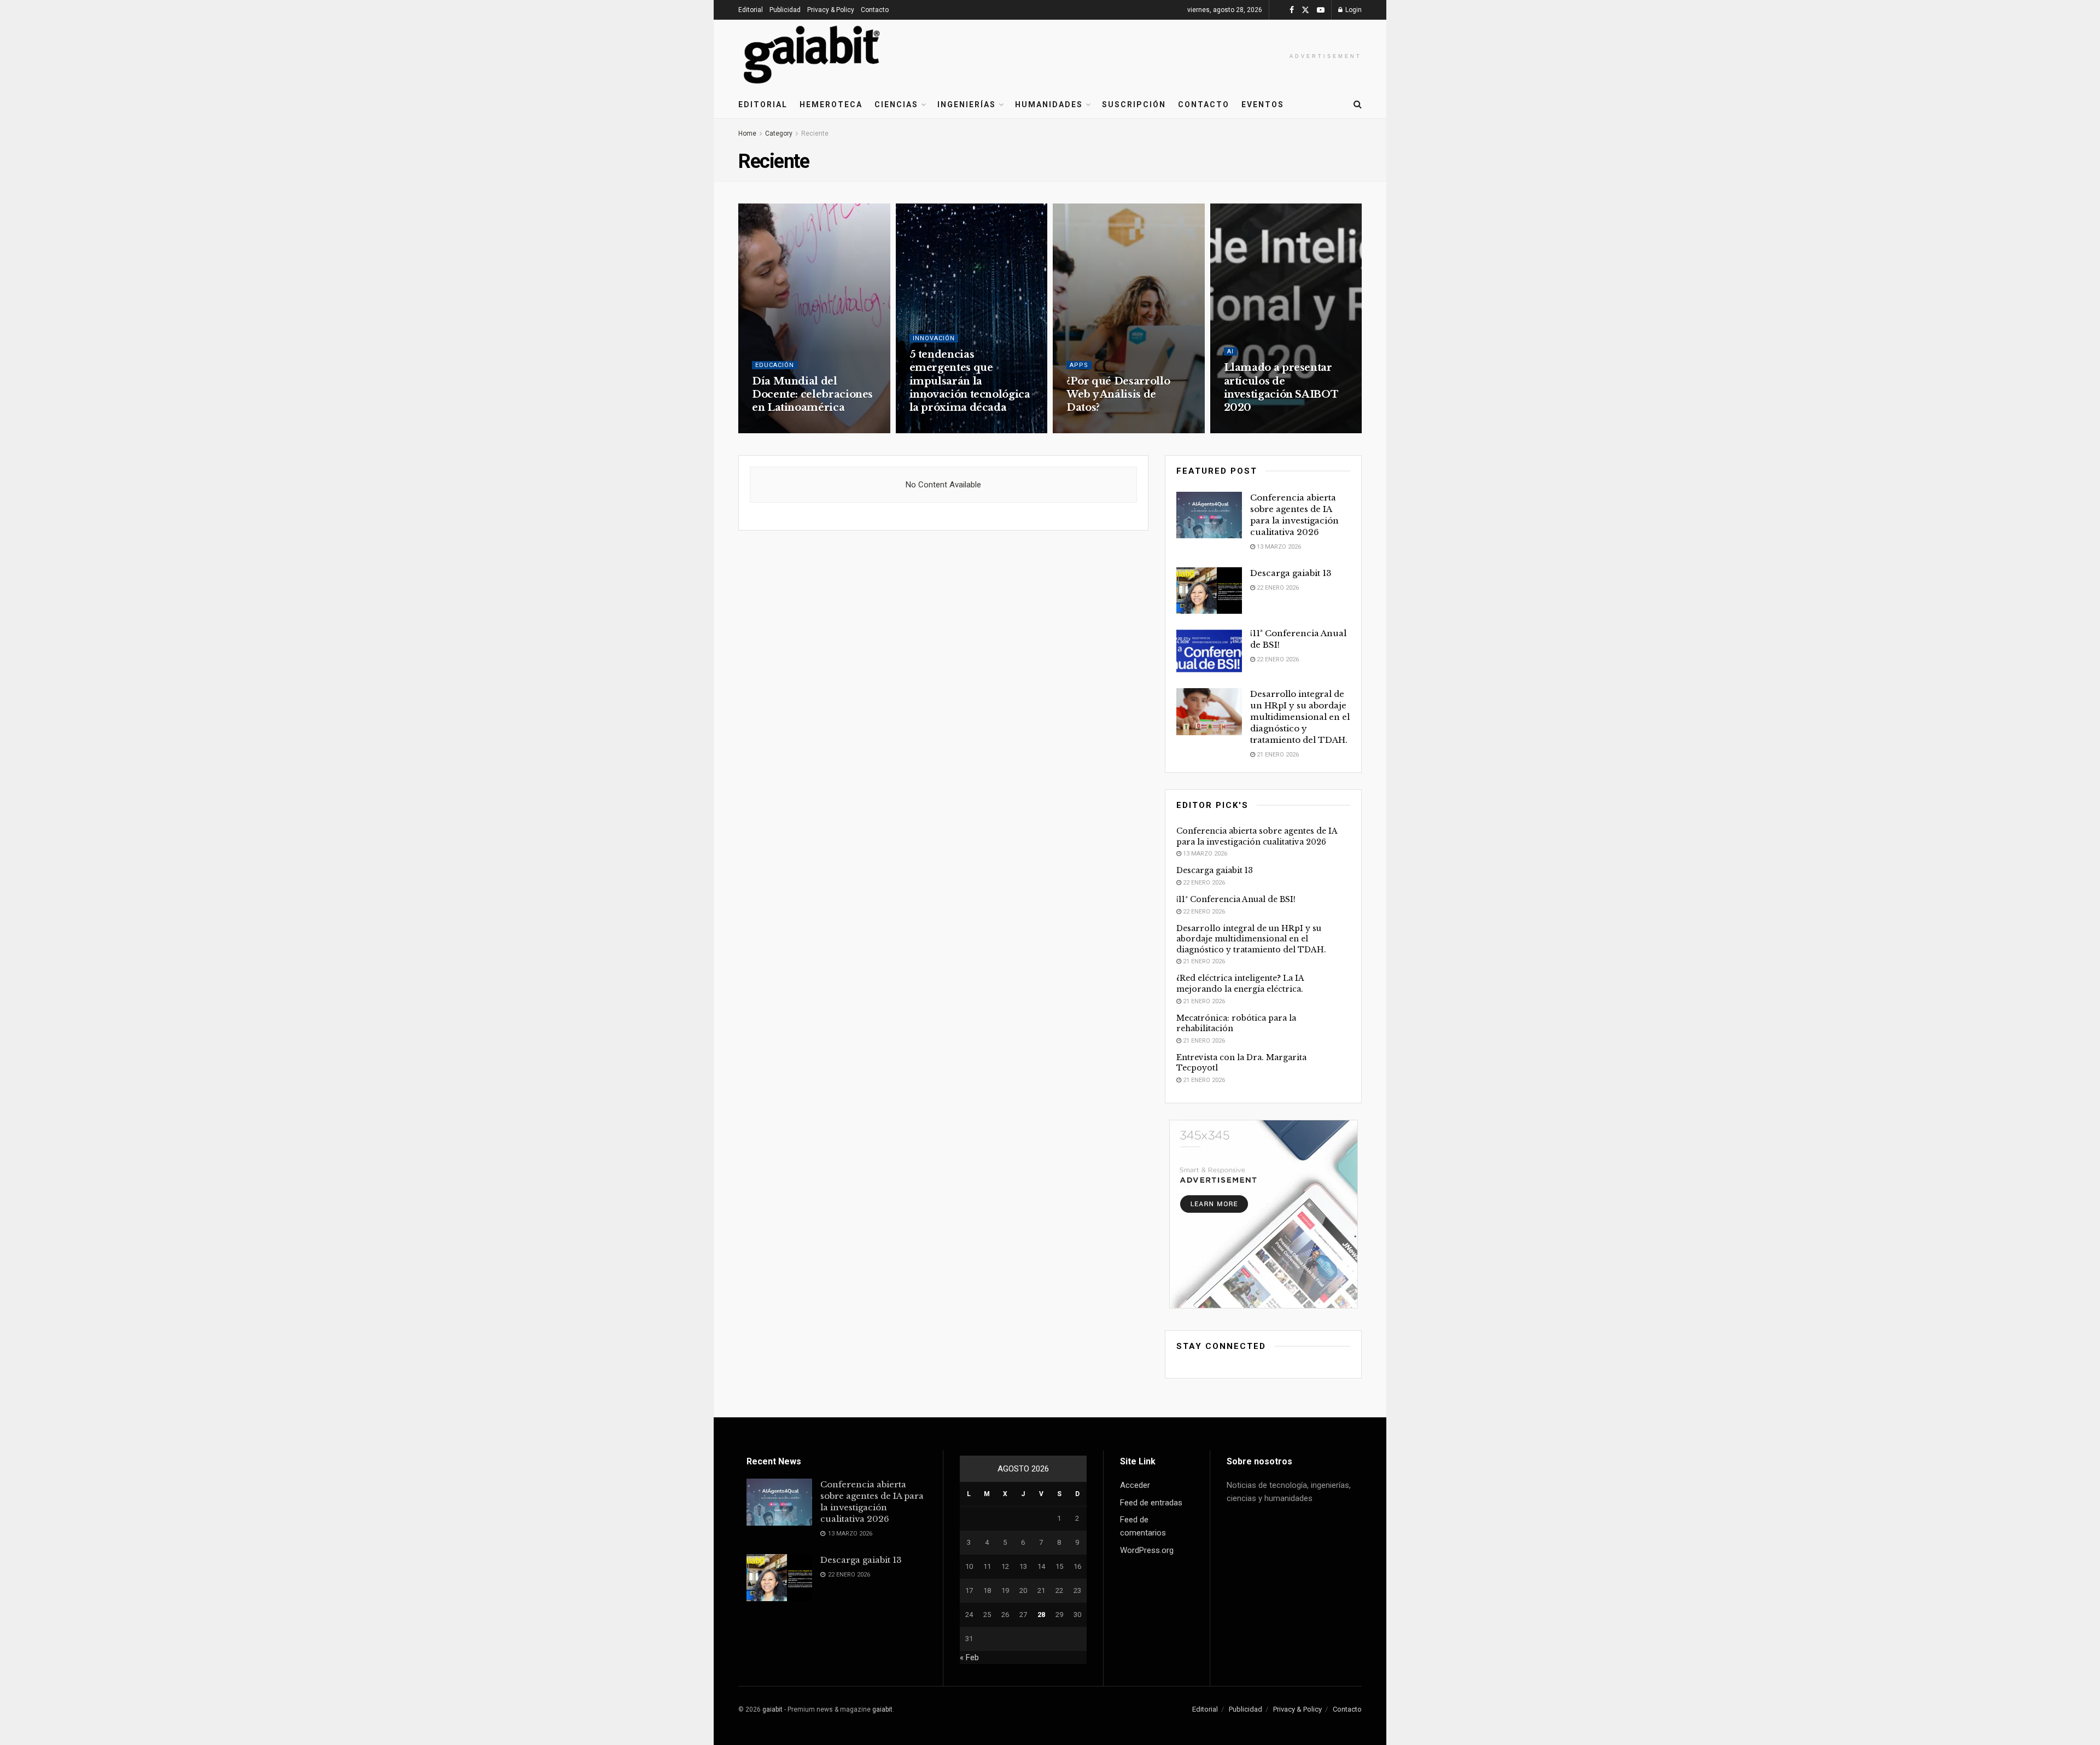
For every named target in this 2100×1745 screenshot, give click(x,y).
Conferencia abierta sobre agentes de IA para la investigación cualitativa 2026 (1257, 836)
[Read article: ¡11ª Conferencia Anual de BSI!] (1209, 651)
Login (1353, 10)
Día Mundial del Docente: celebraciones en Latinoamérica (812, 395)
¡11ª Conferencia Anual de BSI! (1236, 899)
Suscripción (1134, 104)
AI (1230, 351)
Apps (1079, 365)
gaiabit (772, 1709)
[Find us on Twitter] (1305, 10)
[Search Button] (1358, 104)
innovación (934, 338)
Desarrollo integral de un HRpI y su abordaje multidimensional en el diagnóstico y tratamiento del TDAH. (1300, 717)
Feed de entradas (1151, 1503)
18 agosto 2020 (1096, 429)
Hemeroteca (831, 104)
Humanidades (1049, 104)
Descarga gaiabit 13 (1291, 573)
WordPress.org (1147, 1550)
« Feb (969, 1657)
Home (747, 133)
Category (779, 133)
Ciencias (896, 104)
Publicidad (785, 10)
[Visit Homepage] (812, 55)
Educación (775, 365)
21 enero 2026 (1277, 755)
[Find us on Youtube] (1321, 10)
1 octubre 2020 (781, 429)
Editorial (751, 10)
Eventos (1263, 104)
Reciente (815, 133)
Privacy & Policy (831, 10)
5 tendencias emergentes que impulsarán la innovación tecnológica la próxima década (970, 381)
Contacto (875, 10)
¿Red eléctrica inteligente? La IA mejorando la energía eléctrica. (1240, 984)
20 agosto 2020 (939, 429)
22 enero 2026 (1277, 588)
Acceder (1135, 1485)
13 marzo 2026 (1278, 547)
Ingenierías (967, 104)
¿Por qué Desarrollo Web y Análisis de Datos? (1118, 395)
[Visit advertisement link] (1263, 1214)
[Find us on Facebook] (1292, 10)
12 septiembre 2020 (1259, 429)
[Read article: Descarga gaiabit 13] (1209, 591)
